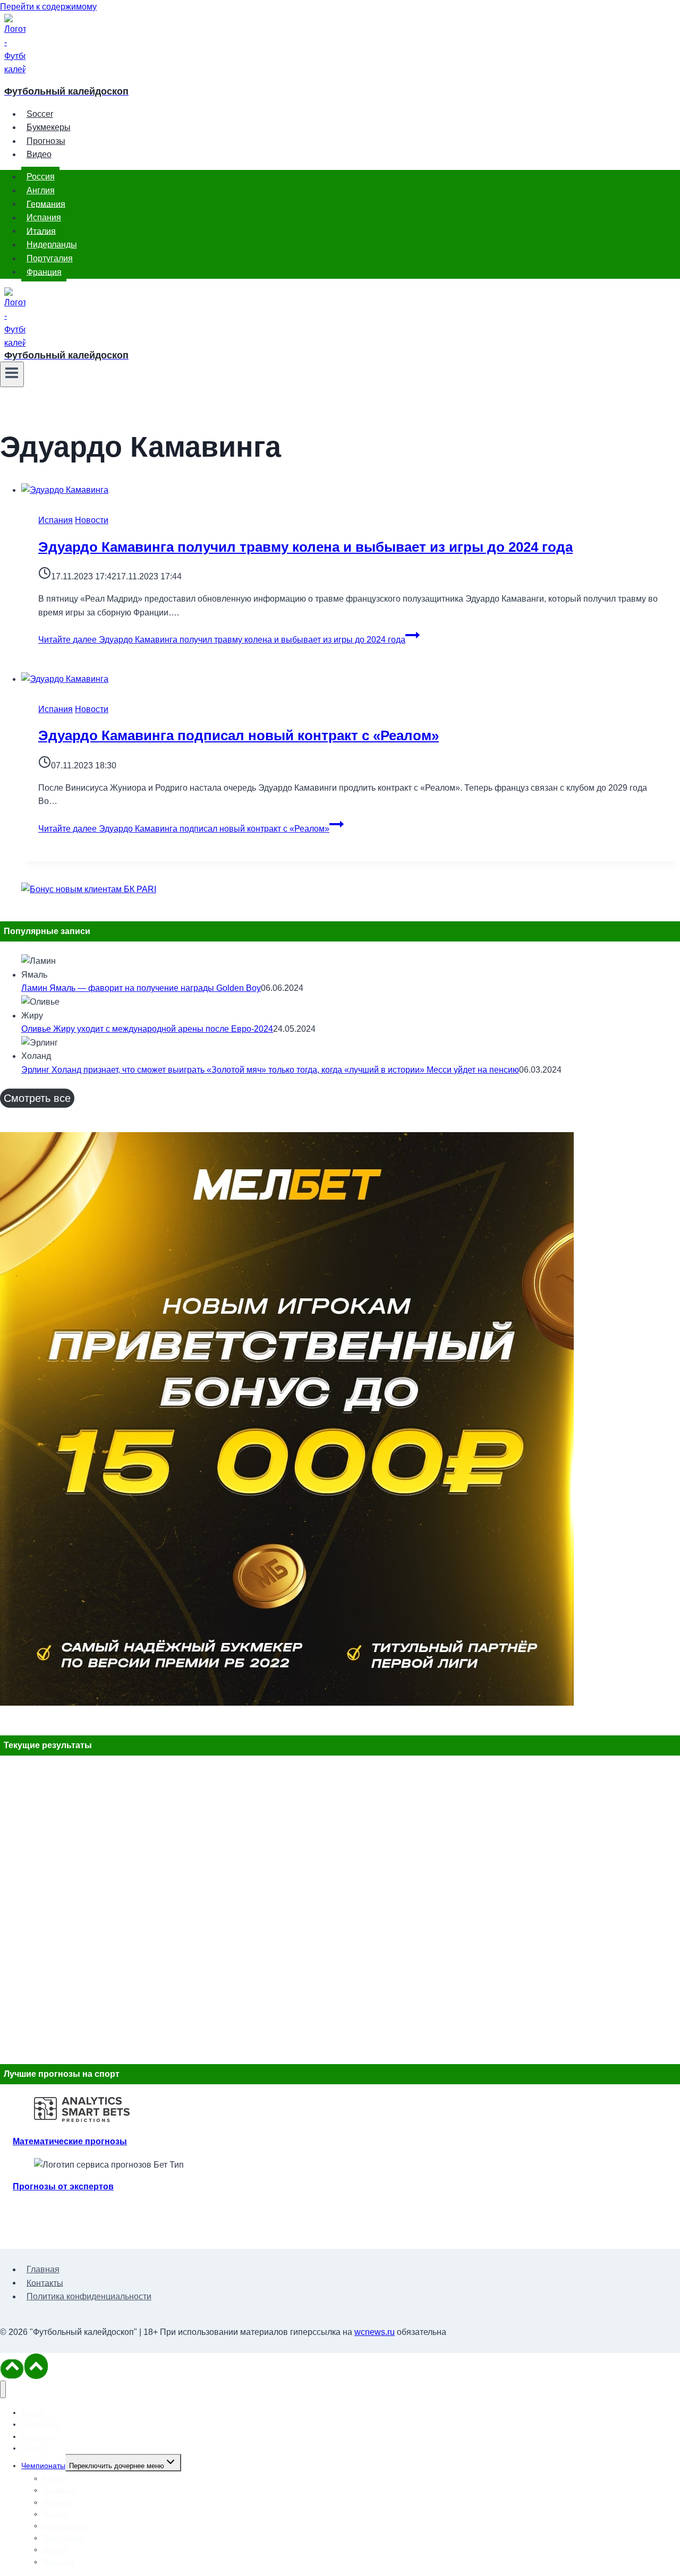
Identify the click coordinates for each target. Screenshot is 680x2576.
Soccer (40, 114)
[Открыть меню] (12, 374)
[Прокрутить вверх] (12, 2369)
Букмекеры (49, 127)
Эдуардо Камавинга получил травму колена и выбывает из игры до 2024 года (305, 547)
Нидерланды (52, 245)
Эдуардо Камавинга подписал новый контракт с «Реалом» (239, 735)
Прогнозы (46, 141)
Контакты (45, 2283)
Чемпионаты (43, 2466)
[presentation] (351, 490)
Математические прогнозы (70, 2141)
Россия (41, 177)
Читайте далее (222, 640)
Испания (44, 217)
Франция (44, 272)
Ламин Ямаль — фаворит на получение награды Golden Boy (141, 988)
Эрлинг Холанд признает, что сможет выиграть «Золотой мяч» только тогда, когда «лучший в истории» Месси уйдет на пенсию (270, 1070)
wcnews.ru (375, 2332)
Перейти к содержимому (48, 7)
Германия (46, 204)
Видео (39, 154)
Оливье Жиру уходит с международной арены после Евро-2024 (147, 1029)
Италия (41, 231)
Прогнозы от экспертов (63, 2186)
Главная (43, 2269)
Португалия (50, 258)
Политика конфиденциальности (89, 2296)
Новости (92, 520)
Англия (41, 190)
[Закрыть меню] (3, 2389)
